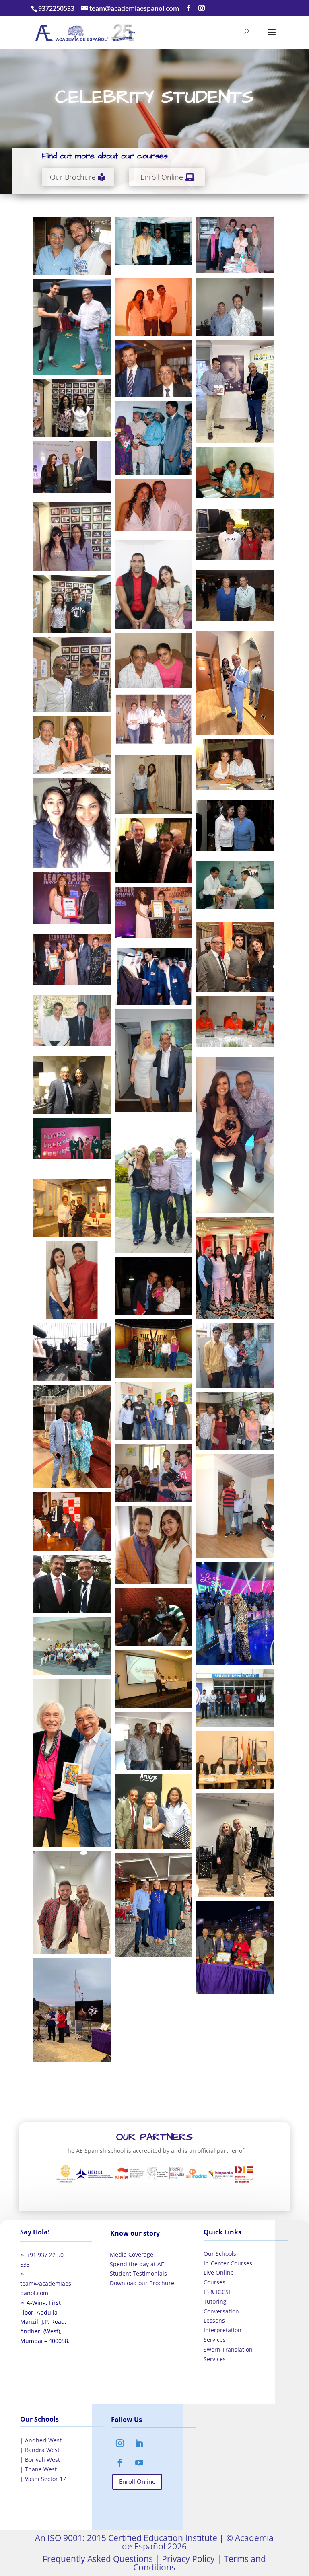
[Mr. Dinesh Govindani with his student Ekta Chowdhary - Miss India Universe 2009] (72, 745)
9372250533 (56, 8)
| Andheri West (41, 2440)
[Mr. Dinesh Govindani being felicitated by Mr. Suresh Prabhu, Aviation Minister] (235, 885)
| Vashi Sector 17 (43, 2479)
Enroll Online (162, 177)
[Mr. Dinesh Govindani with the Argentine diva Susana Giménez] (153, 1061)
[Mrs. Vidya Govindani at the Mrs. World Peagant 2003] (72, 1138)
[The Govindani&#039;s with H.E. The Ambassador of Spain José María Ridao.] (235, 1268)
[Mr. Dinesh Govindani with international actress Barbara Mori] (153, 505)
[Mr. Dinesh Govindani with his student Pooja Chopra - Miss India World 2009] (153, 784)
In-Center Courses (228, 2263)
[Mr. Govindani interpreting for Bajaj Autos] (153, 1679)
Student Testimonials (138, 2273)
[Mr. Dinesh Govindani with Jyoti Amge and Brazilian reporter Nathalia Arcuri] (235, 1135)
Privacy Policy (187, 2559)
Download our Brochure (142, 2283)
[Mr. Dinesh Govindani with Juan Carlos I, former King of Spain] (153, 850)
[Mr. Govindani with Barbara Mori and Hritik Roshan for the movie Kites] (153, 307)
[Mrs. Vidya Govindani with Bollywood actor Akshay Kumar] (235, 535)
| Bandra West (40, 2450)
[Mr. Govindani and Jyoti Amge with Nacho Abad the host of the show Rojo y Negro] (153, 1286)
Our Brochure (73, 177)
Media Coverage (132, 2254)
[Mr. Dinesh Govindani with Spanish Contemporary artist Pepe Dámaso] (72, 1763)
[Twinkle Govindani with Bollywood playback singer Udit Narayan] (153, 1545)
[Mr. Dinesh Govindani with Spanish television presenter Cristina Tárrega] (235, 1613)
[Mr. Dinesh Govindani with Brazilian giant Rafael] (235, 1506)
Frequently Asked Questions (98, 2559)
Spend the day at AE (137, 2264)
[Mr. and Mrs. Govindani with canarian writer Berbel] (153, 1812)
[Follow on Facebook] (120, 2463)
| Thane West (38, 2469)
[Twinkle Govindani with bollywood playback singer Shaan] (72, 1280)
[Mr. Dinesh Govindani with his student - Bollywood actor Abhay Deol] (235, 307)
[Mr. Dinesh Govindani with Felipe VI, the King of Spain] (153, 369)
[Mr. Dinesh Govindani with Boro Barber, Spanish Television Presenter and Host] (72, 1902)
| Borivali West (40, 2460)
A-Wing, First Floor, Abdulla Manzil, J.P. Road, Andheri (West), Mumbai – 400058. (45, 2322)
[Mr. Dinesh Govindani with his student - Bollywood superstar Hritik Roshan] (72, 246)
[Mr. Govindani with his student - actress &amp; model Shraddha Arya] (153, 660)
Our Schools (220, 2254)
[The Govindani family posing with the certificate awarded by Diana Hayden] (72, 959)
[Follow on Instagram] (120, 2443)
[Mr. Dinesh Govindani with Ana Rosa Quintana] (72, 1437)
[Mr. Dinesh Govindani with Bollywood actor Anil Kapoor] (153, 241)
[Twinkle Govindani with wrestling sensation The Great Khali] (153, 585)
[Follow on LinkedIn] (139, 2443)
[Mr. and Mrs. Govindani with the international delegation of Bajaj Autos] (72, 1646)
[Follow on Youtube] (139, 2463)
